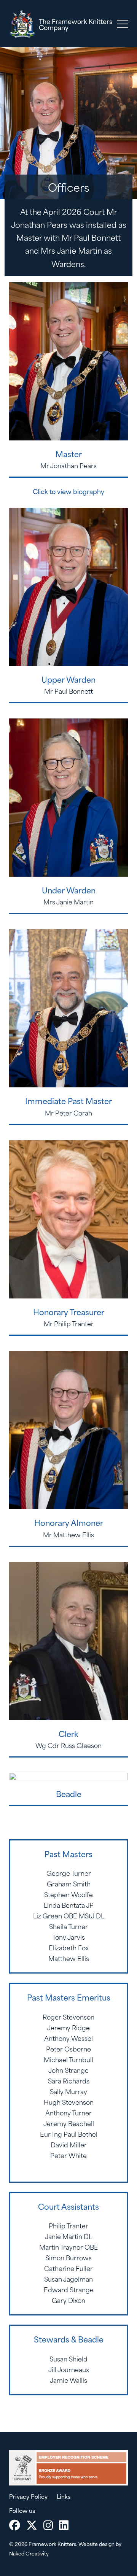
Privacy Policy (28, 2496)
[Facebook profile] (15, 2525)
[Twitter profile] (32, 2525)
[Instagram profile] (48, 2525)
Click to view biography (68, 491)
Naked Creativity (29, 2553)
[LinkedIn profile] (64, 2525)
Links (64, 2496)
